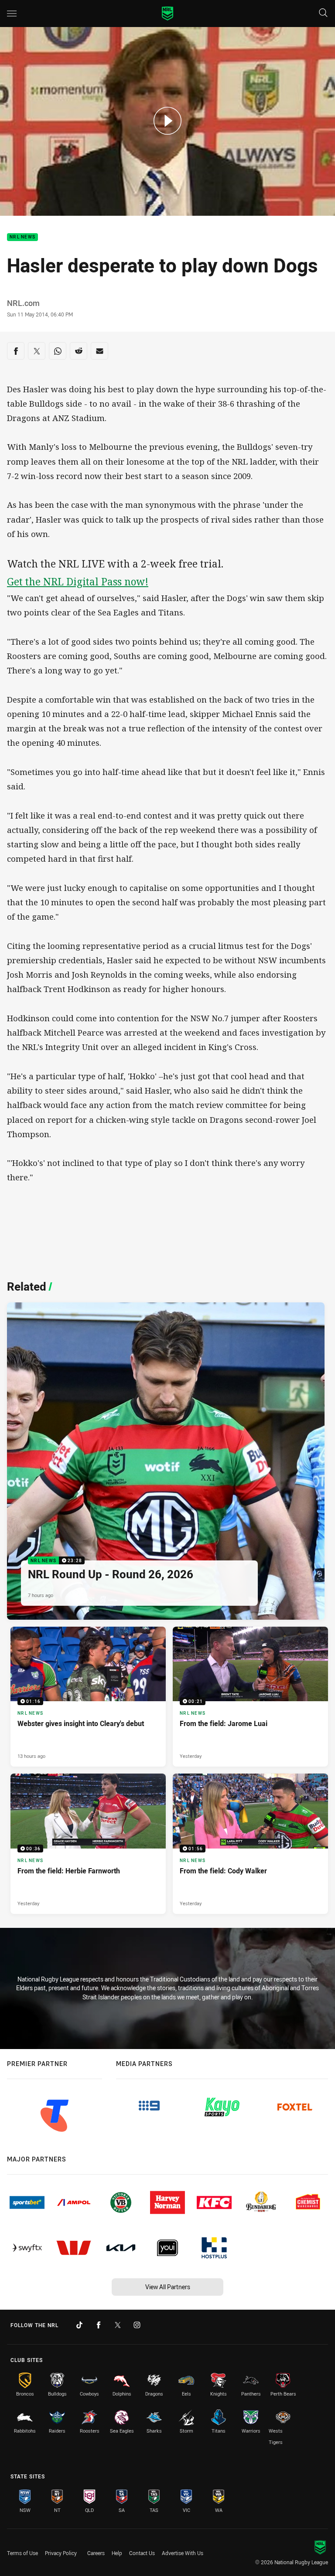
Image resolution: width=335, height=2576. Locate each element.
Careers (96, 2553)
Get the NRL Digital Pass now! (78, 582)
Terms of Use (22, 2553)
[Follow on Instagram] (137, 2325)
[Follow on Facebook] (99, 2325)
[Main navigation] (12, 14)
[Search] (323, 13)
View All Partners (168, 2287)
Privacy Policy (61, 2553)
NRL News (22, 237)
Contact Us (142, 2553)
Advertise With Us (183, 2553)
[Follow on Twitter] (118, 2325)
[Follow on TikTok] (79, 2325)
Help (117, 2553)
